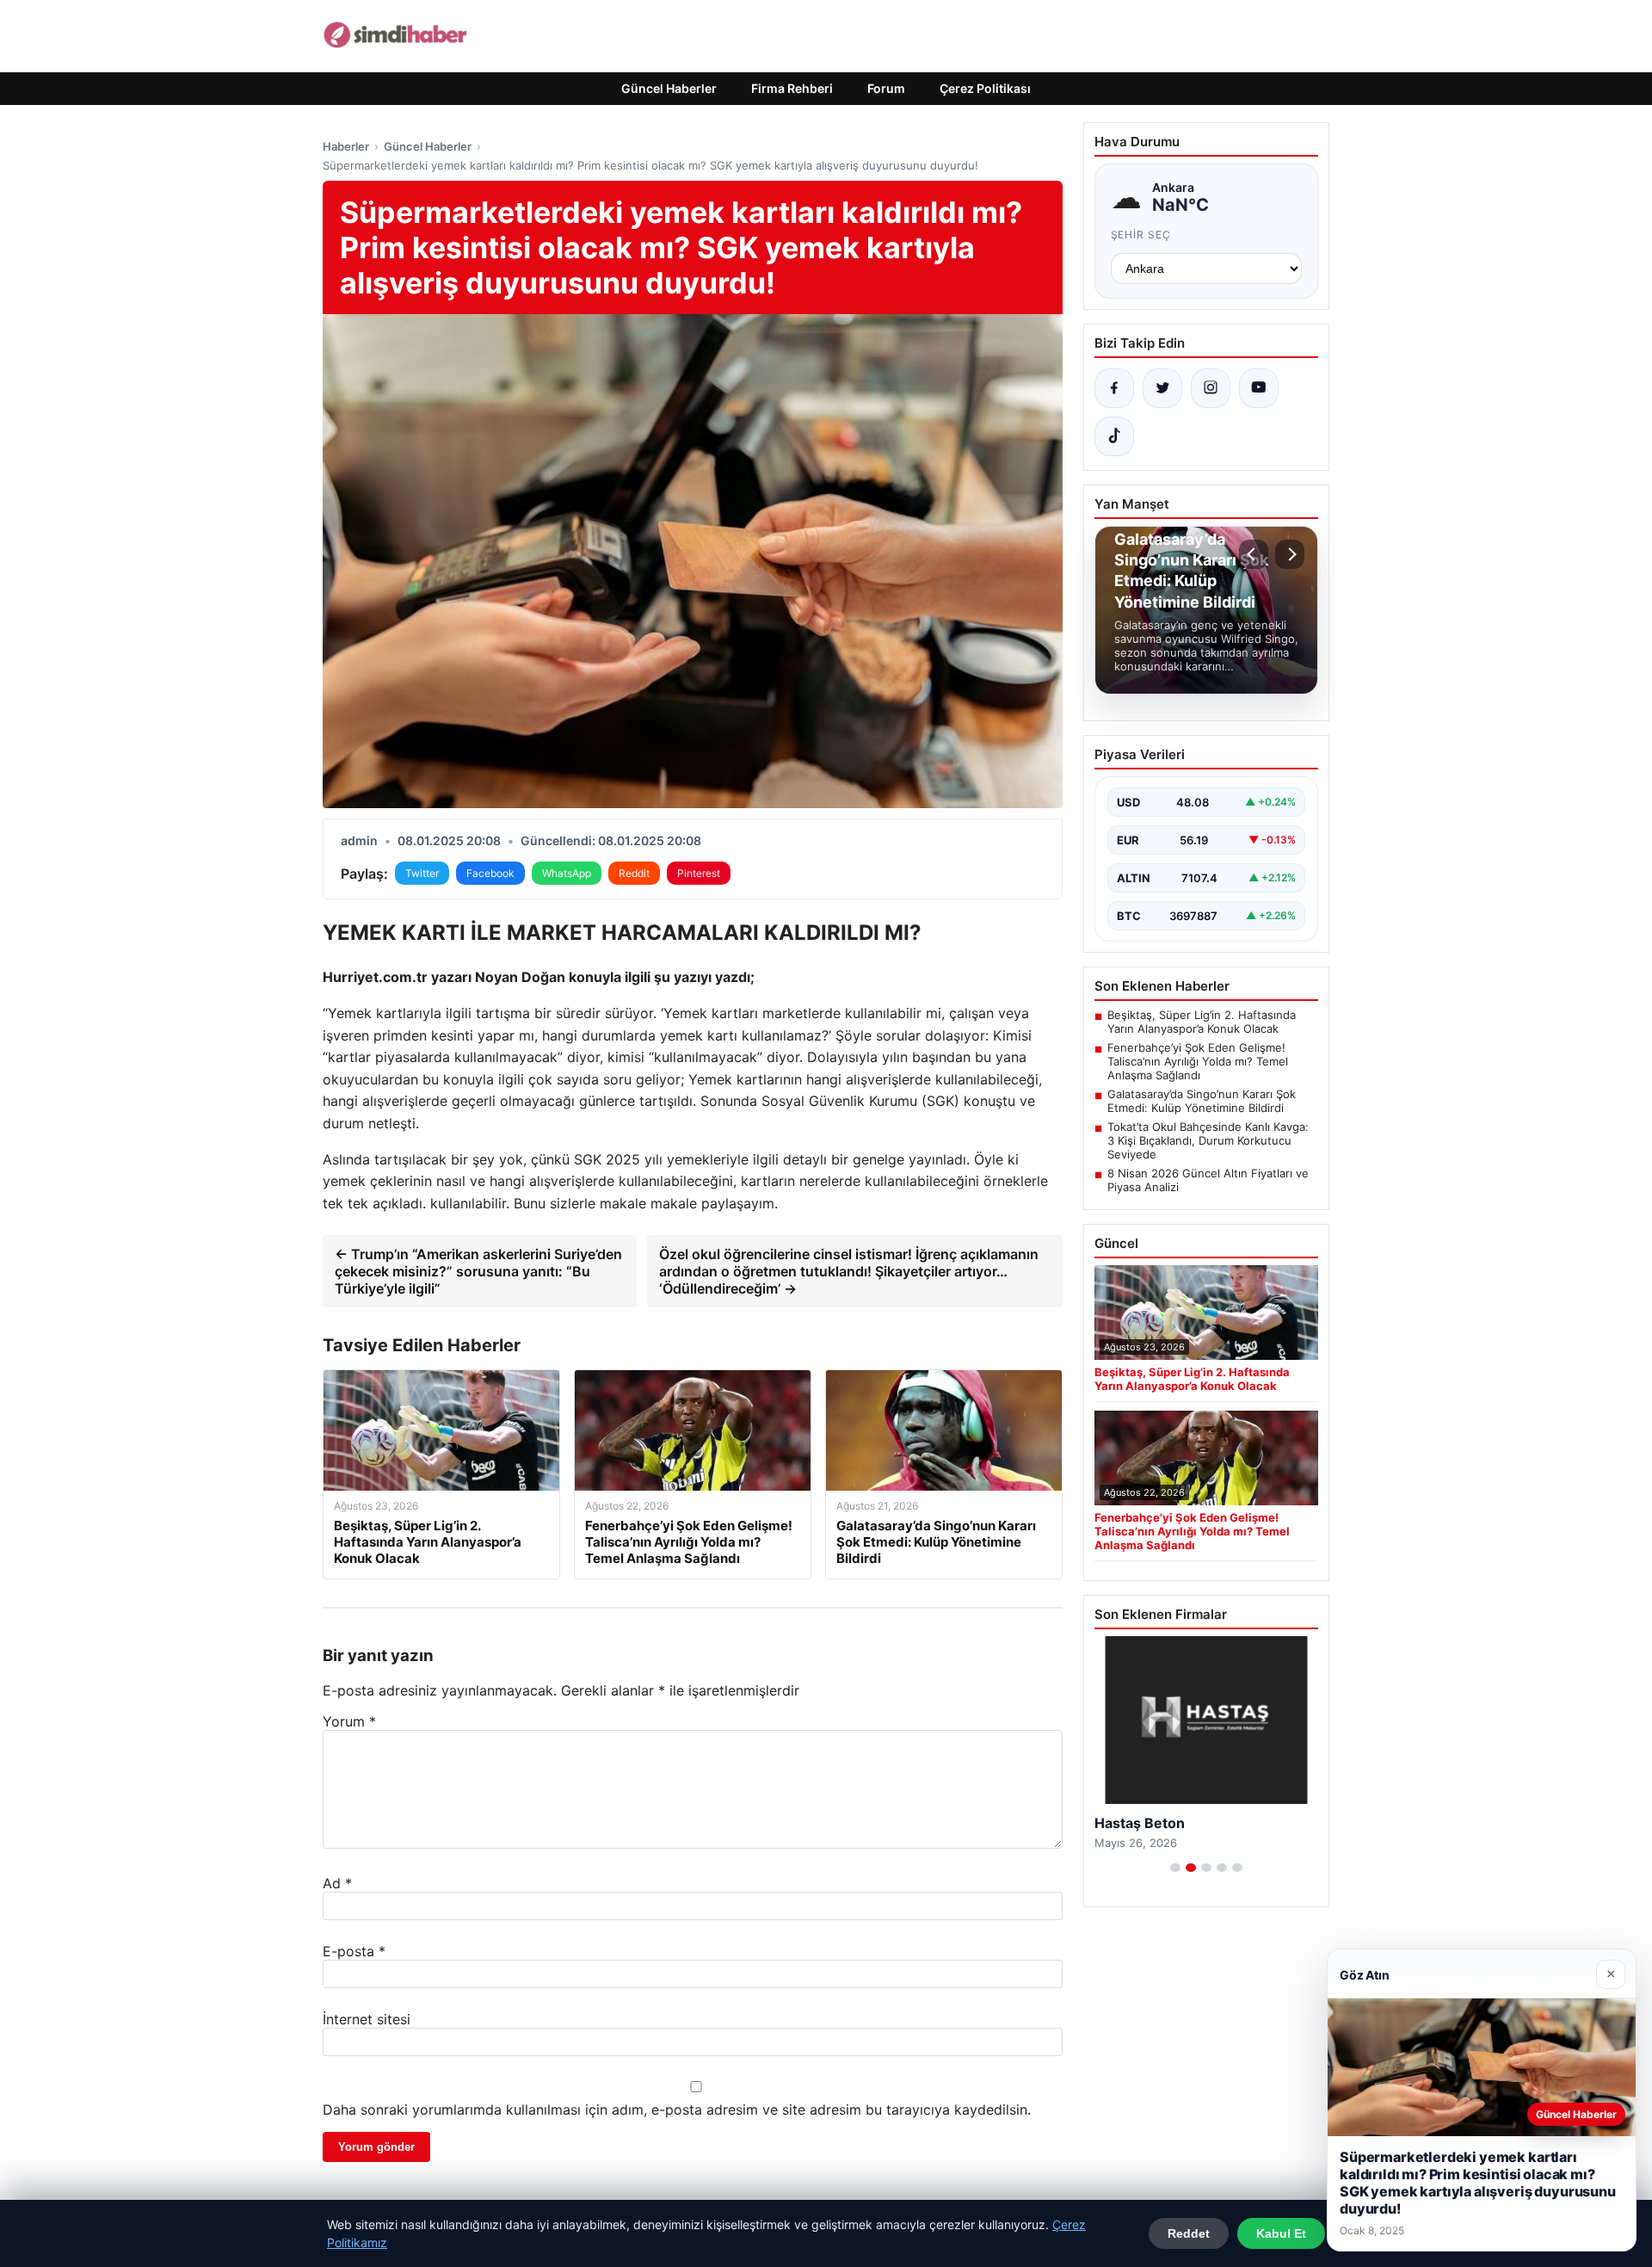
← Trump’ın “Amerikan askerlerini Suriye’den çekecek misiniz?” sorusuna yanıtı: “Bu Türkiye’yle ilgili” (478, 1271)
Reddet (1189, 2233)
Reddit (634, 873)
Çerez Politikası (985, 88)
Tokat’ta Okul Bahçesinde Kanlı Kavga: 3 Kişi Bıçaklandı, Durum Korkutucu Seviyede (1208, 1140)
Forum (886, 88)
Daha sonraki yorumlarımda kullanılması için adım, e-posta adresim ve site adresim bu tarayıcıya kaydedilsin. (677, 2109)
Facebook (490, 873)
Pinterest (699, 873)
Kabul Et (1281, 2233)
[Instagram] (1211, 388)
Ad (337, 1883)
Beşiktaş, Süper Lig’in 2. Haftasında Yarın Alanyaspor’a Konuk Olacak (1202, 1022)
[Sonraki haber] (1290, 554)
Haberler (346, 146)
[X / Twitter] (1162, 388)
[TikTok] (1114, 436)
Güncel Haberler (669, 88)
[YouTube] (1259, 388)
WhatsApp (567, 873)
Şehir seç (1141, 235)
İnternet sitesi (367, 2019)
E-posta (354, 1951)
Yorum (349, 1721)
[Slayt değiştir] (1175, 1868)
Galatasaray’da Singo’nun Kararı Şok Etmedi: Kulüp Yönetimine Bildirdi (1202, 1101)
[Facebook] (1114, 388)
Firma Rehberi (792, 88)
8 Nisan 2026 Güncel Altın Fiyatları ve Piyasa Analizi (1208, 1180)
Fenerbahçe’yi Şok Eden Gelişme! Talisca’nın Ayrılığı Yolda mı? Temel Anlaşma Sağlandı (1198, 1061)
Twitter (422, 873)
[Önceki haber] (1254, 554)
